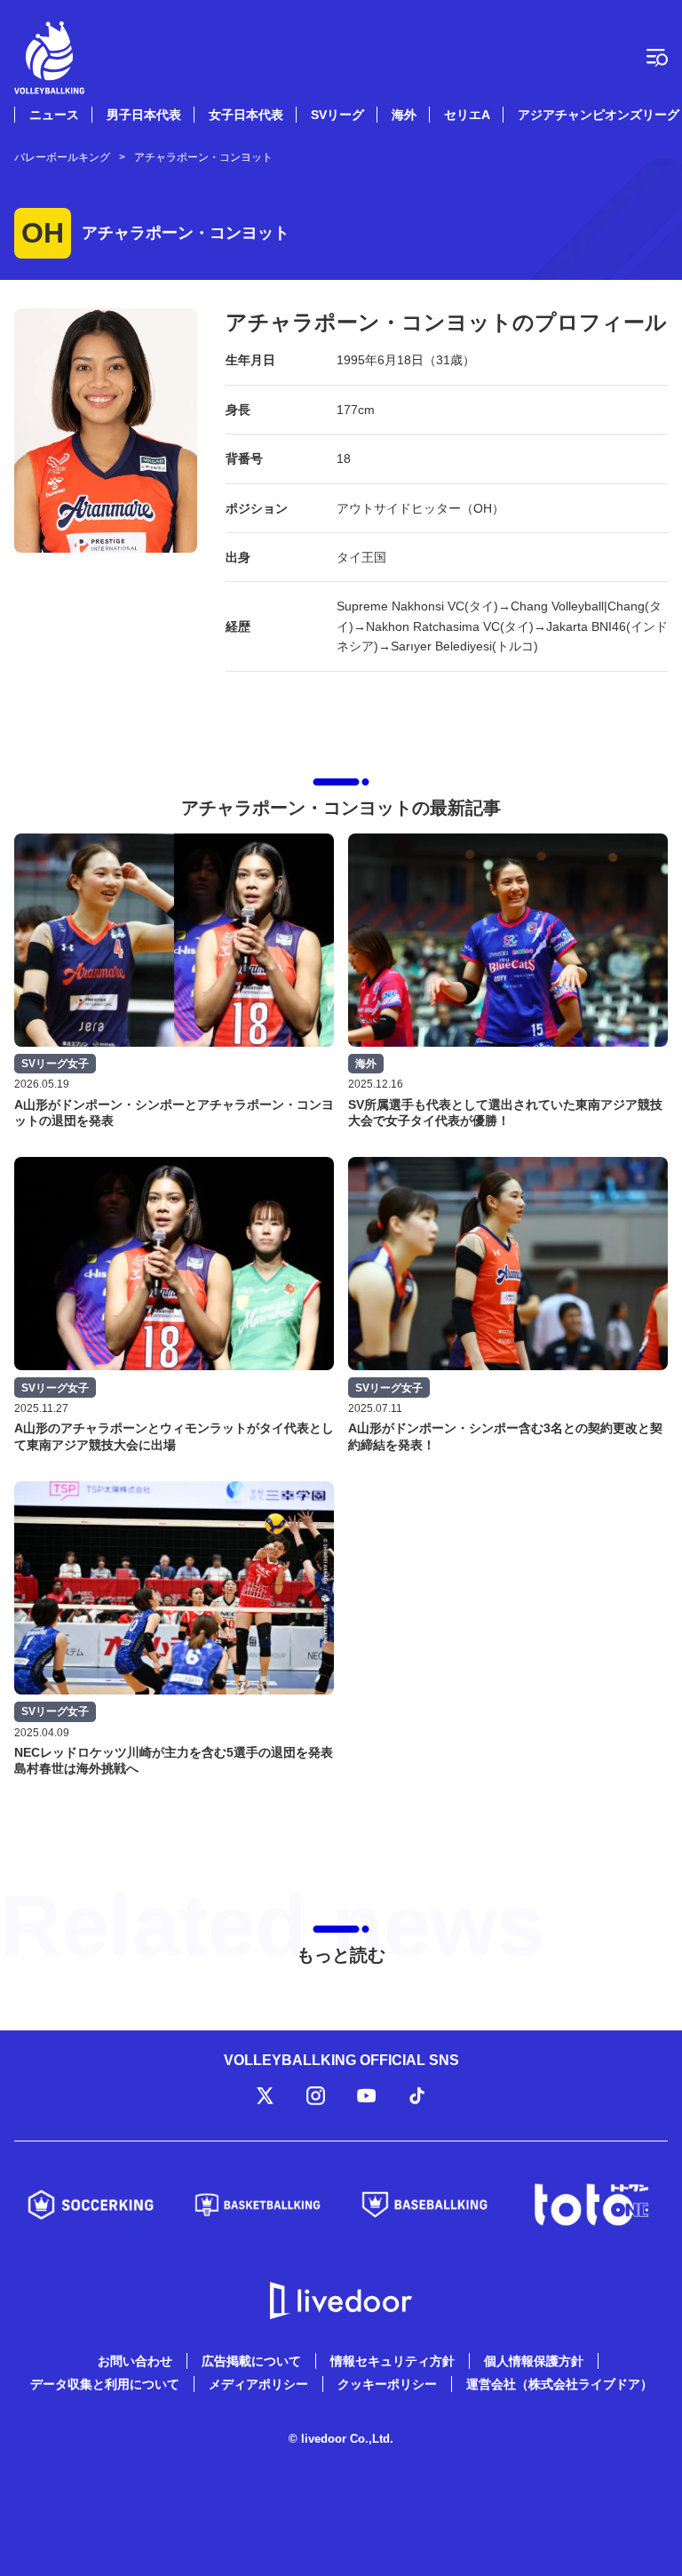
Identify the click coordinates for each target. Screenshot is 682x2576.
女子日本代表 (246, 115)
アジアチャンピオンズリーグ (599, 115)
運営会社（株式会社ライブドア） (559, 2384)
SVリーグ (337, 115)
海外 (404, 115)
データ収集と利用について (105, 2384)
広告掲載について (251, 2361)
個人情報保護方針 (534, 2361)
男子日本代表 (144, 115)
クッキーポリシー (387, 2384)
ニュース (54, 115)
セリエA (467, 115)
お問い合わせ (135, 2361)
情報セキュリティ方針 (393, 2361)
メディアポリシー (258, 2384)
